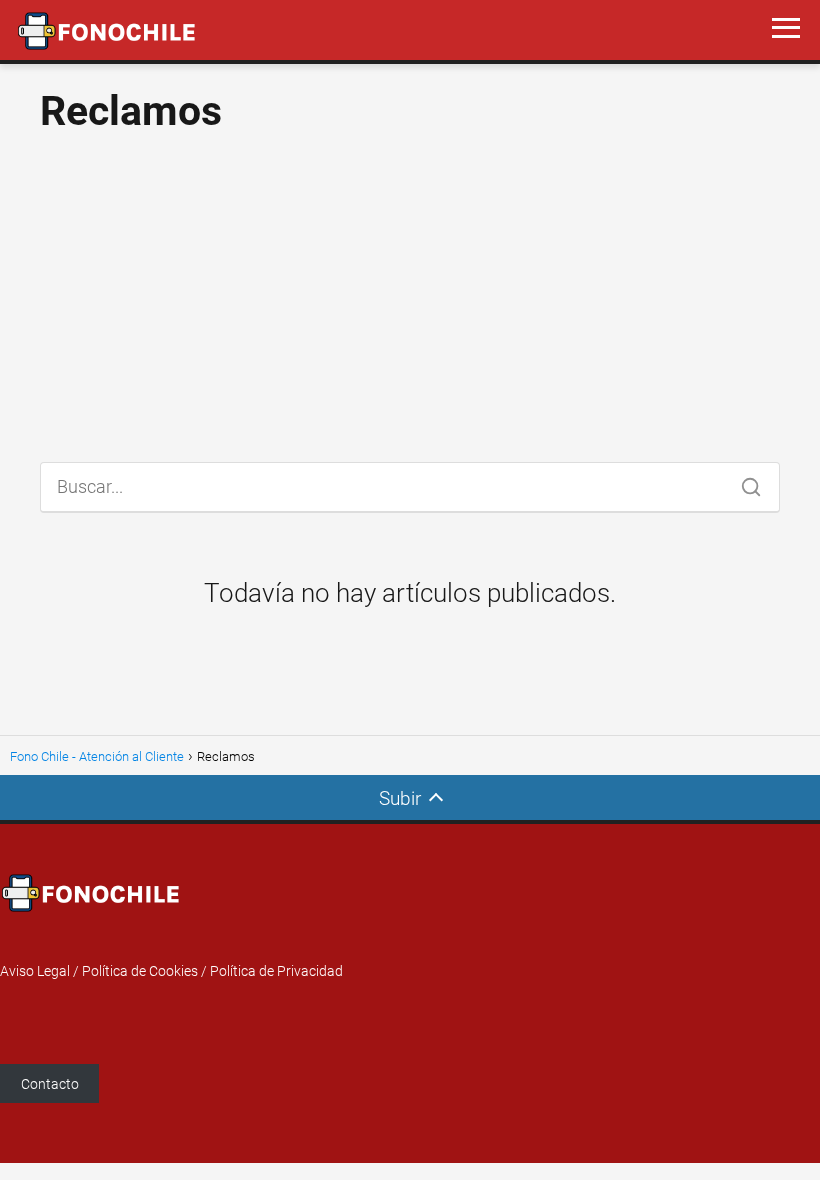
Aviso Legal (35, 971)
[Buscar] (744, 482)
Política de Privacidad (276, 971)
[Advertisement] (410, 290)
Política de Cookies (140, 971)
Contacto (50, 1084)
